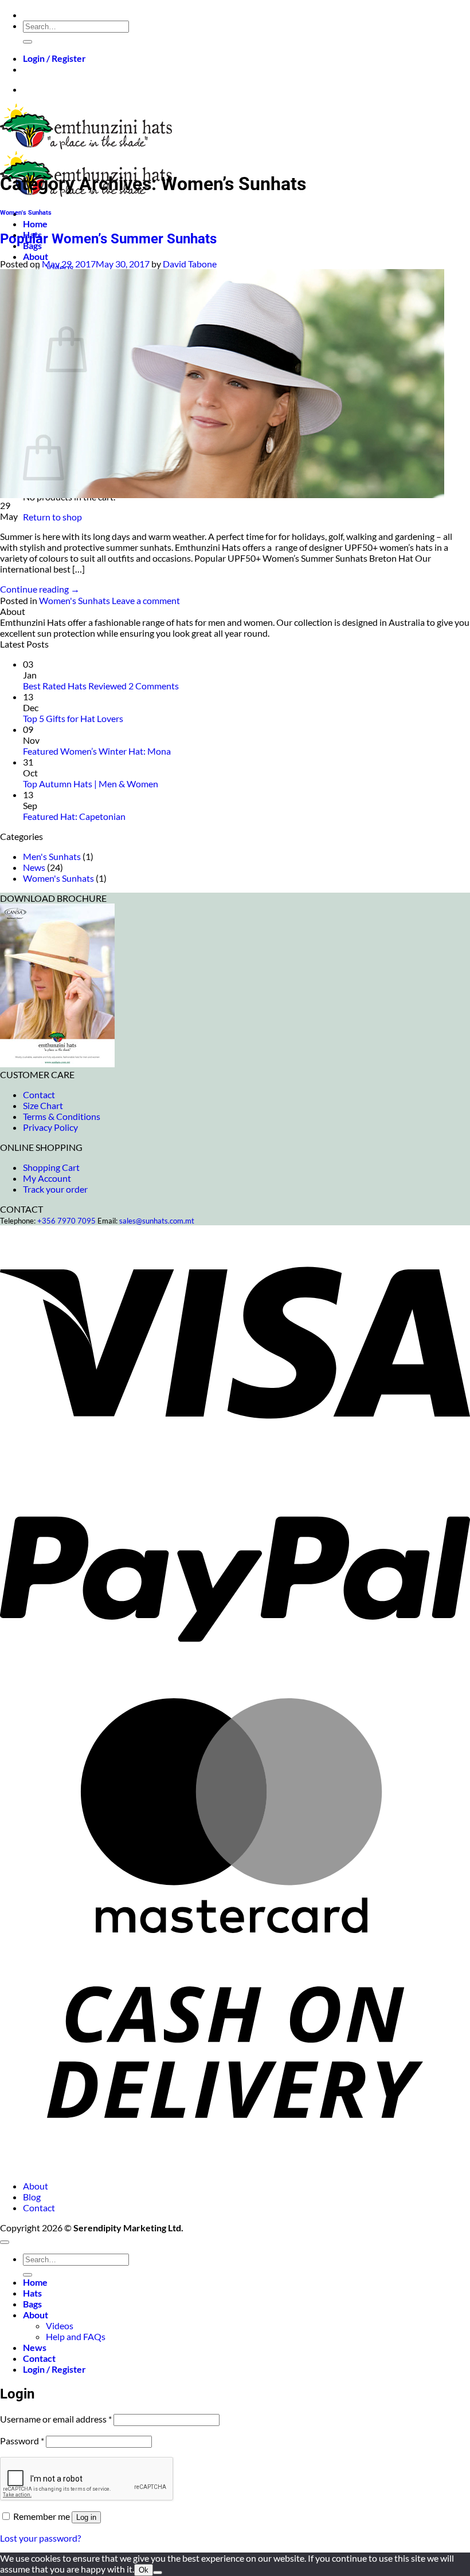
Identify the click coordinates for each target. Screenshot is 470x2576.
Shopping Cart (51, 1167)
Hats (32, 2293)
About (36, 256)
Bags (32, 2304)
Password (22, 2441)
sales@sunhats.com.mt (157, 1221)
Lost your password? (40, 2538)
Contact (39, 1094)
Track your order (55, 1189)
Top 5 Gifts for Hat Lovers (73, 718)
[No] (158, 2573)
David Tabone (190, 264)
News (34, 867)
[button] (54, 58)
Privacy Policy (50, 1127)
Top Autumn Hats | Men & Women (91, 784)
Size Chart (43, 1105)
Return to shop (52, 517)
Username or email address (56, 2419)
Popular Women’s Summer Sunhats (108, 239)
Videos (60, 2325)
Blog (32, 2197)
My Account (47, 1178)
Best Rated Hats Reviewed (75, 686)
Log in (86, 2517)
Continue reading (40, 589)
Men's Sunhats (52, 856)
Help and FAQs (76, 2336)
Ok (144, 2570)
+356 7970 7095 (66, 1221)
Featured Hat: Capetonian (74, 816)
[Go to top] (5, 2242)
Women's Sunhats (26, 213)
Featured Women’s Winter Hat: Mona (97, 751)
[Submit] (28, 42)
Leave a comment (146, 600)
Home (35, 224)
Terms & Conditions (62, 1116)
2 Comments (154, 686)
